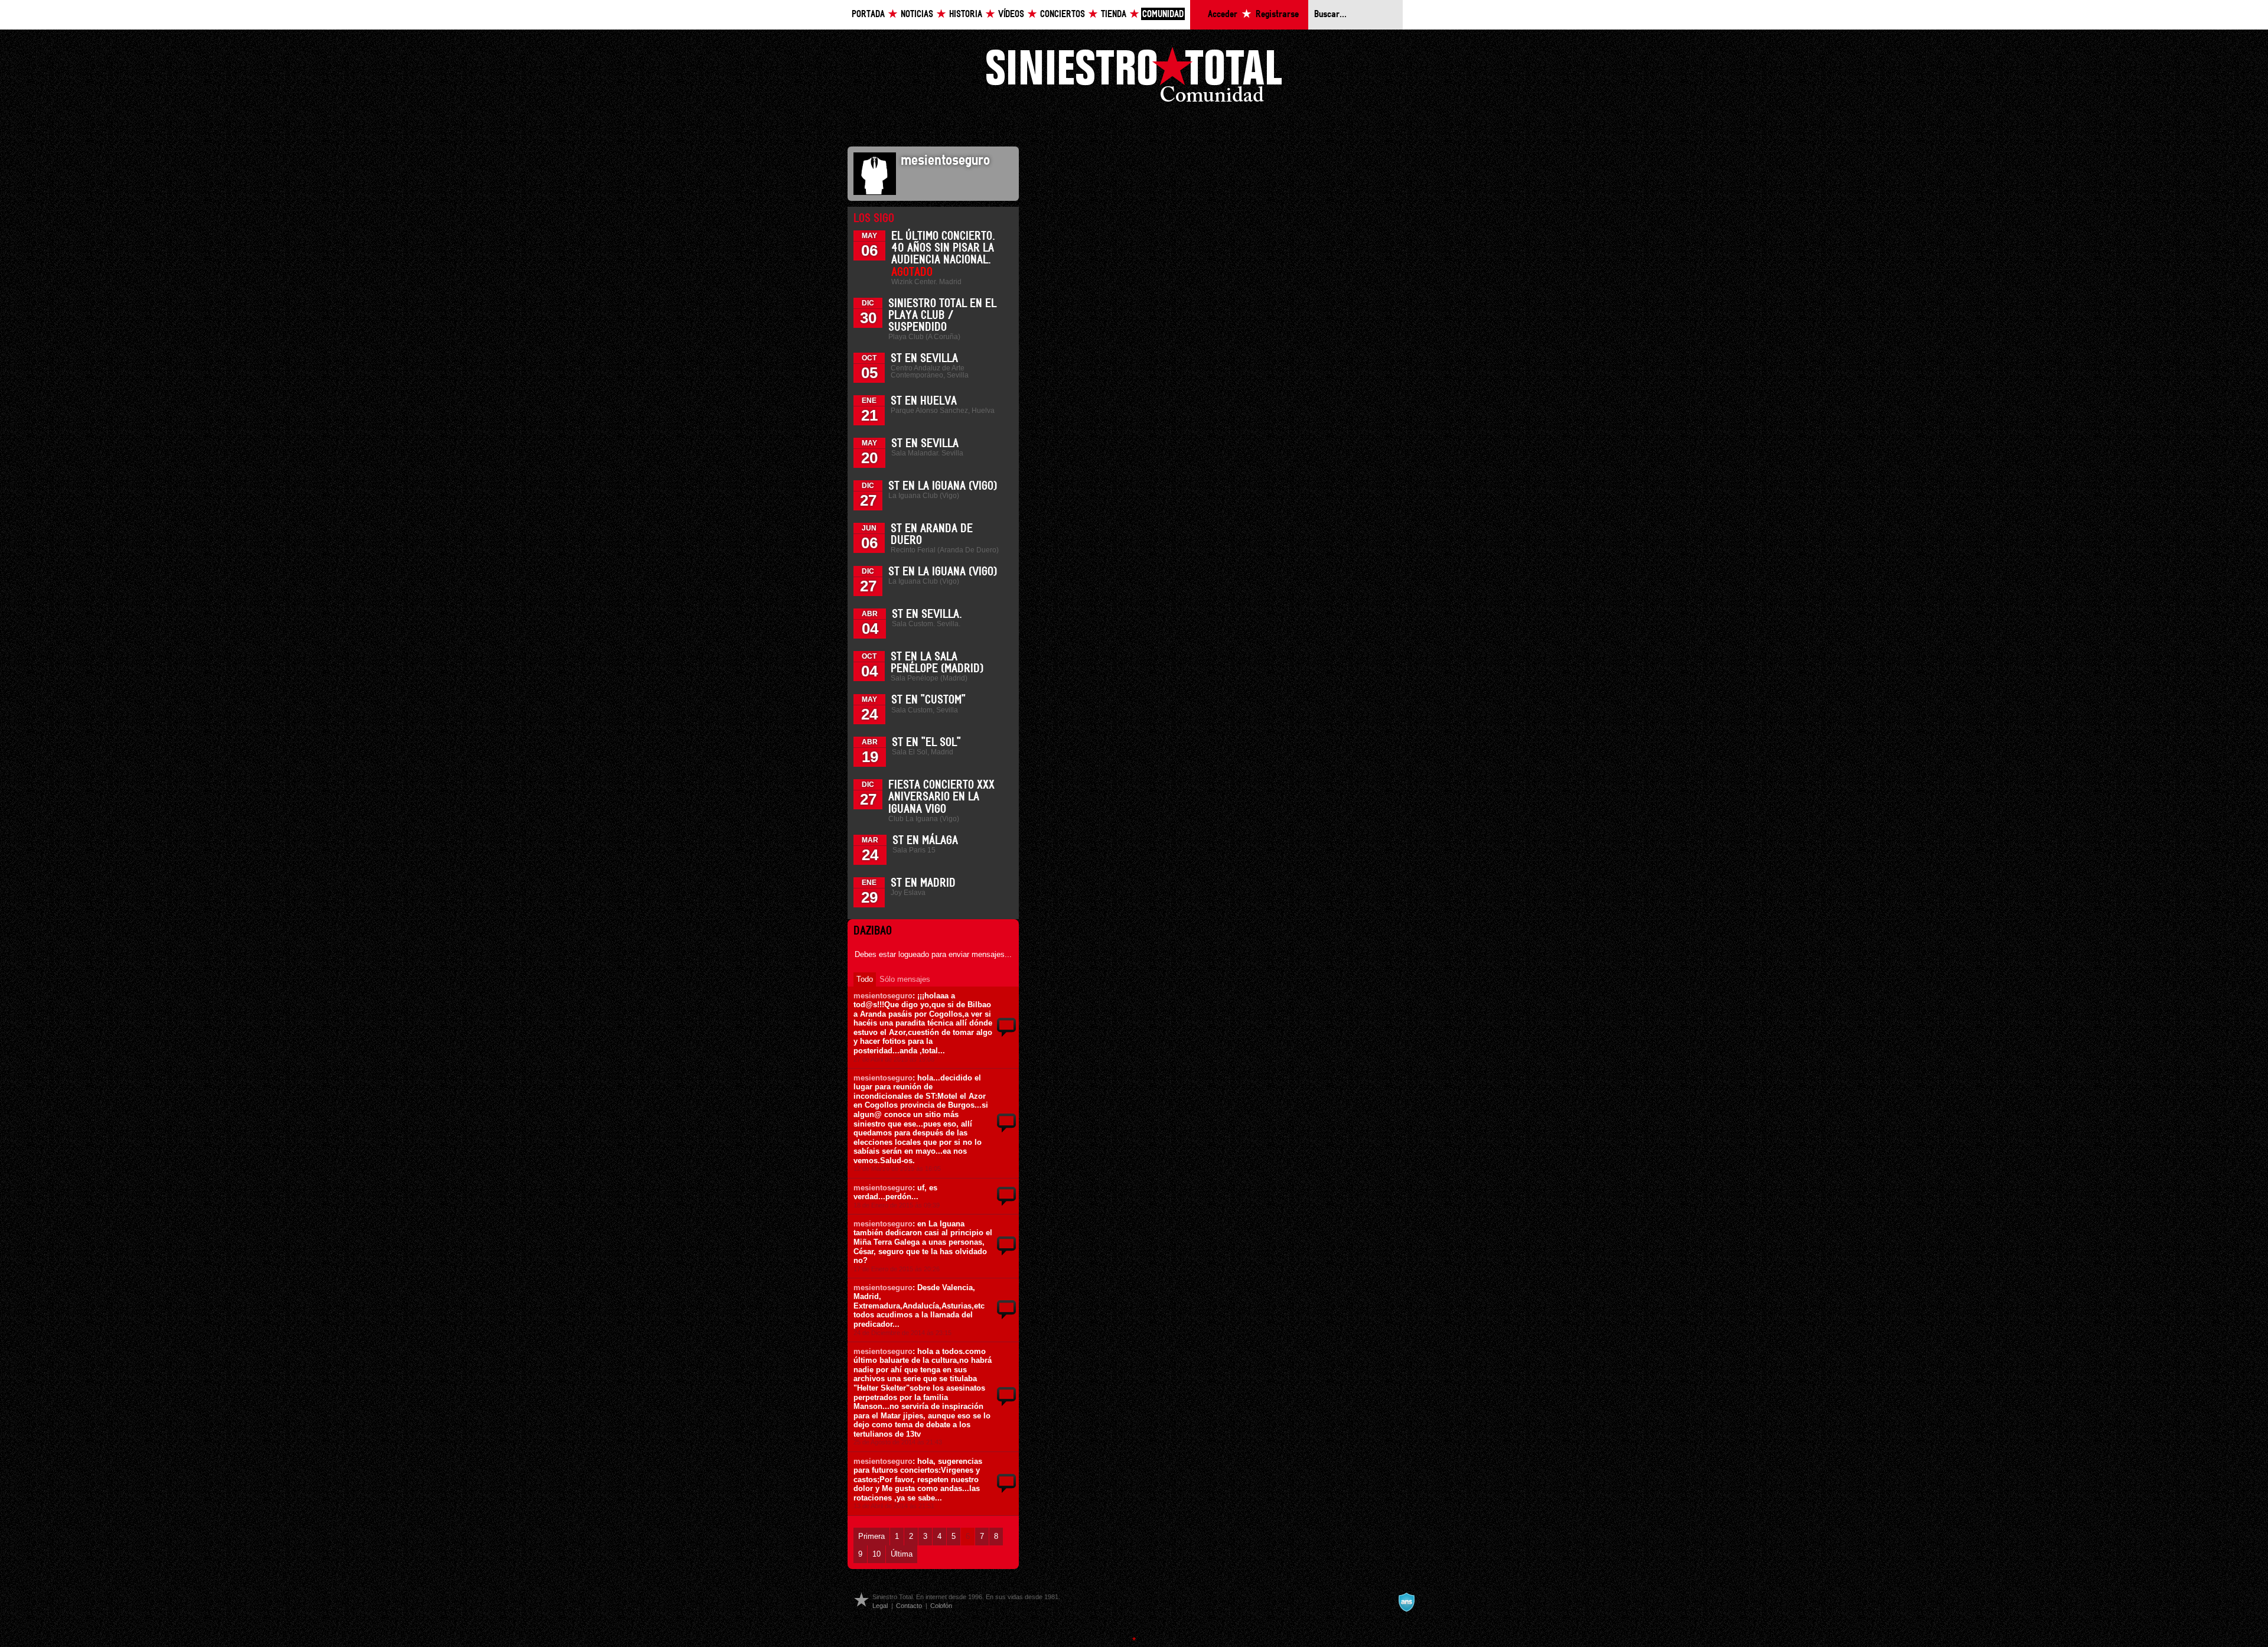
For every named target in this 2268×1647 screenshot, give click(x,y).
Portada (868, 14)
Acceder (1223, 14)
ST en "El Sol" (926, 743)
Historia (966, 14)
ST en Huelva (924, 401)
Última (902, 1554)
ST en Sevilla (924, 359)
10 (876, 1554)
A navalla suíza (1406, 1602)
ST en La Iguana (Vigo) (943, 486)
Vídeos (1011, 14)
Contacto (909, 1606)
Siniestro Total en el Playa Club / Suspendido (942, 315)
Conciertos (1063, 14)
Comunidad (1163, 14)
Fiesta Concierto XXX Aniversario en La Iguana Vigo (941, 797)
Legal (880, 1606)
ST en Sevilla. (927, 614)
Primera (871, 1536)
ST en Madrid (923, 883)
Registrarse (1277, 14)
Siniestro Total (1134, 78)
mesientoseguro (883, 996)
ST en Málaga (925, 841)
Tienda (1114, 14)
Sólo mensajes (905, 979)
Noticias (917, 14)
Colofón (941, 1606)
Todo (865, 979)
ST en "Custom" (928, 700)
